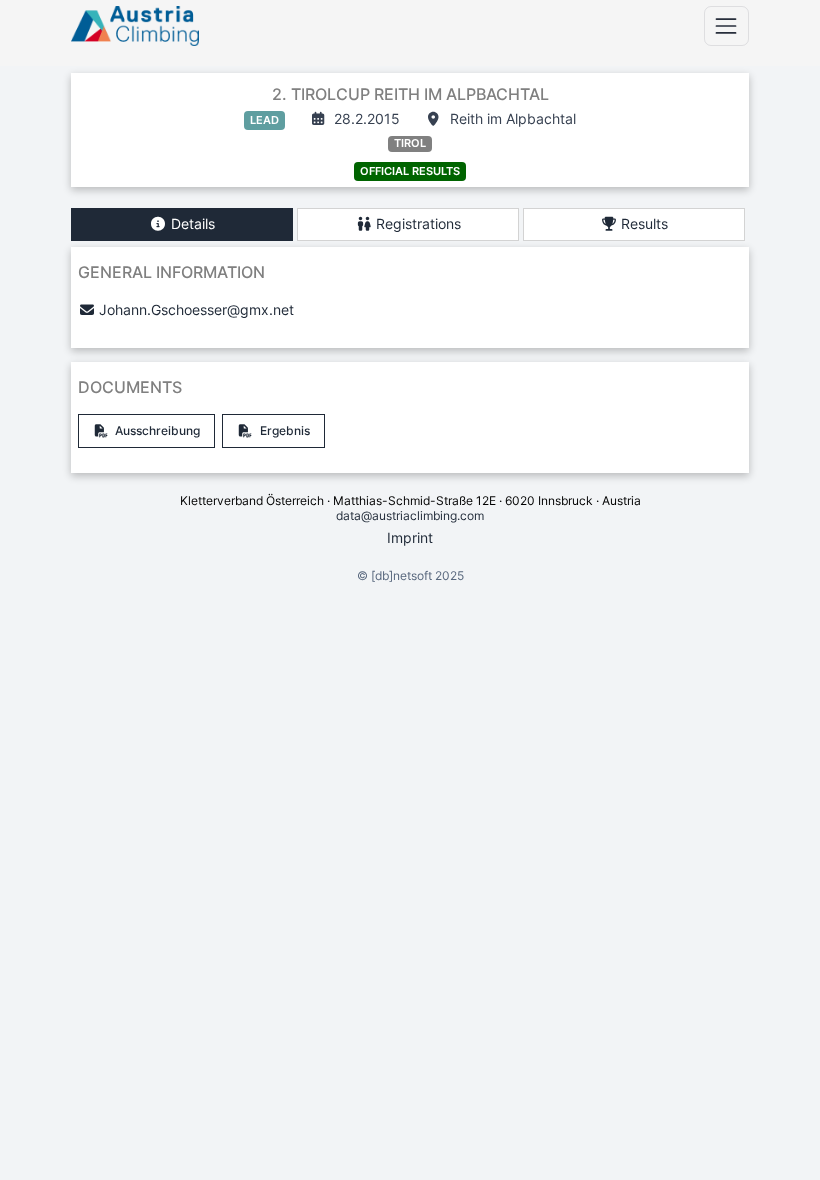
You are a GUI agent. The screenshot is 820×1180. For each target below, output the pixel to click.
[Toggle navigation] (726, 25)
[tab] (182, 224)
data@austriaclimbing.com (410, 515)
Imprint (410, 537)
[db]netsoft (401, 575)
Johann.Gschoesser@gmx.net (196, 309)
